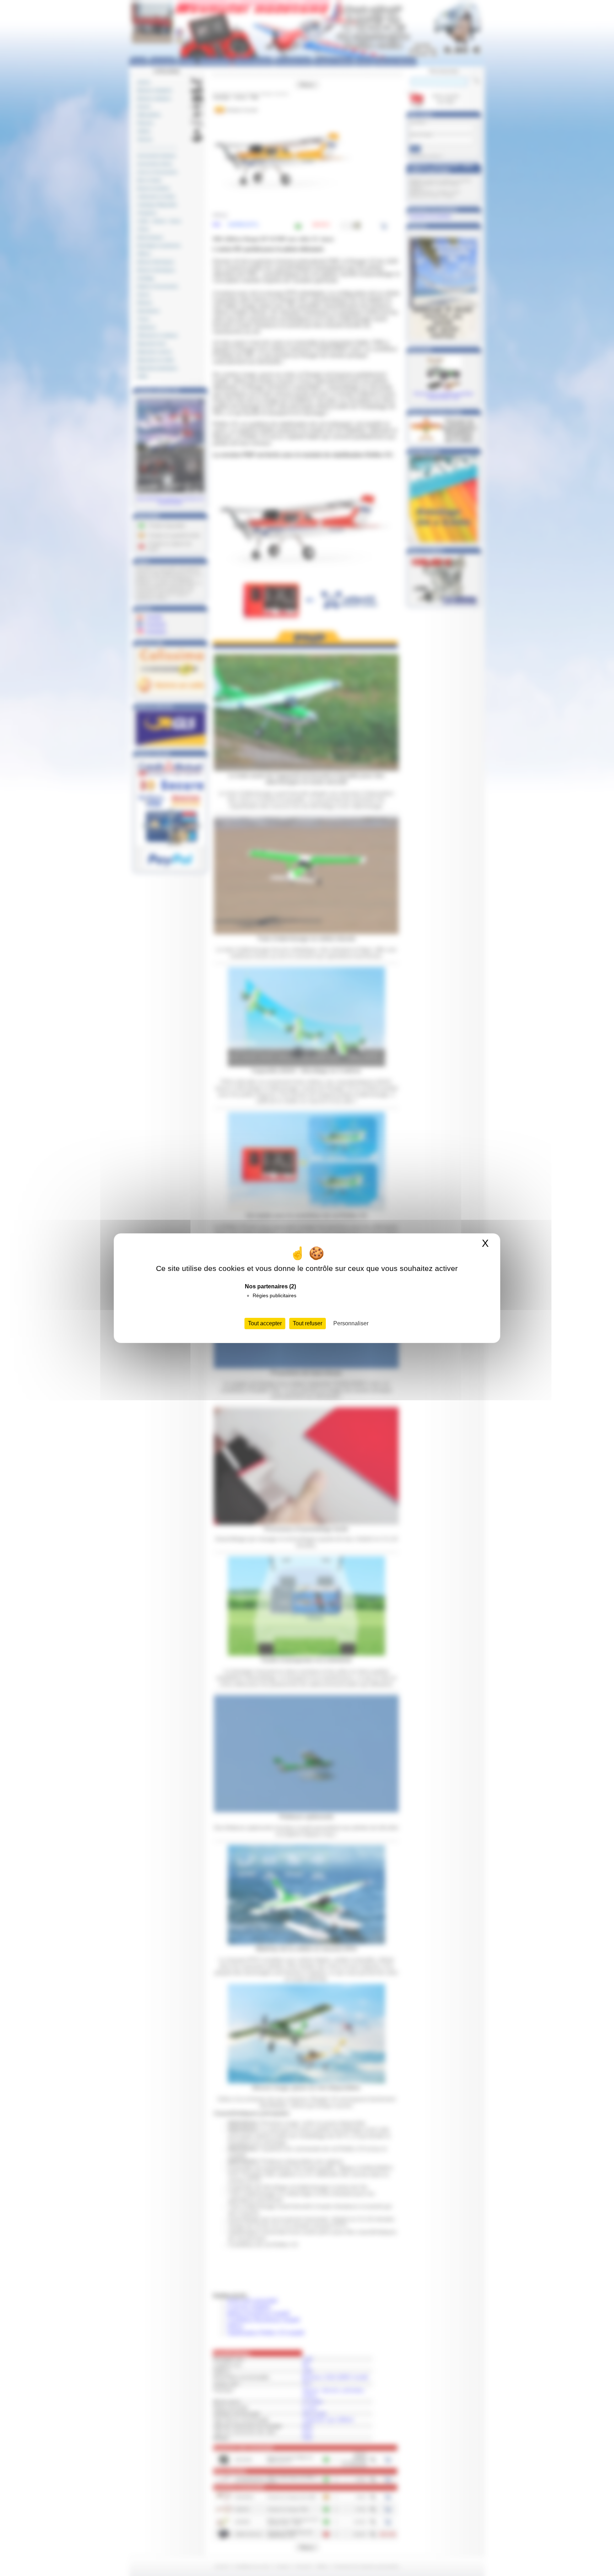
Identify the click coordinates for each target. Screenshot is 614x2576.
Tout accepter (265, 1323)
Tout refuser (308, 1323)
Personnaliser (351, 1323)
